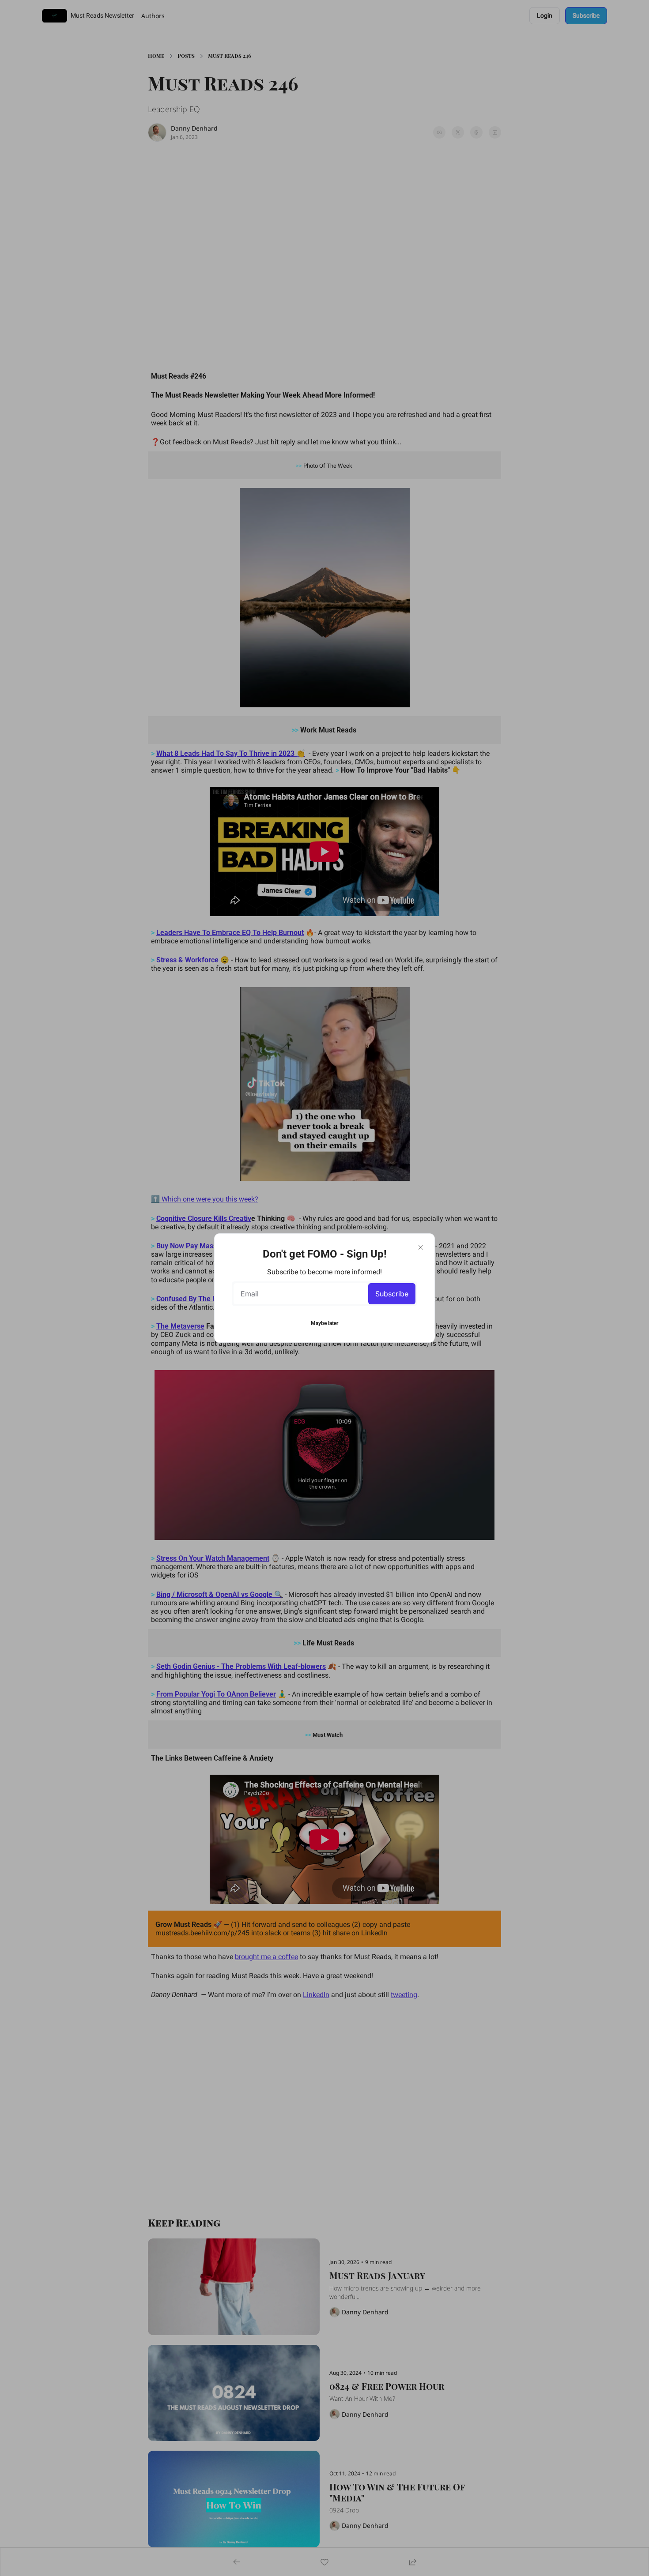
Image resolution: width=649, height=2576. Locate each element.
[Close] (421, 1247)
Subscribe (392, 1294)
